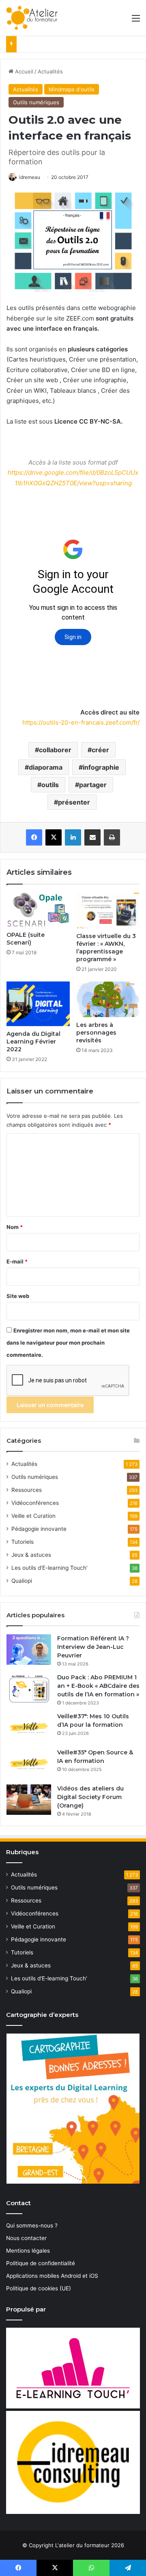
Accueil (23, 71)
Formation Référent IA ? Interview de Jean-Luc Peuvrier (93, 1647)
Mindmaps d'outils (72, 89)
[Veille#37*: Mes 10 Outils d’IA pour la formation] (29, 1727)
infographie (101, 767)
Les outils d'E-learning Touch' (49, 1568)
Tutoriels (23, 1542)
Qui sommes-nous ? (32, 2225)
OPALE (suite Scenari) (26, 939)
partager (93, 785)
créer (100, 750)
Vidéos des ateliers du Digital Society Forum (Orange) (90, 1797)
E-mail (17, 1261)
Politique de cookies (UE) (39, 2288)
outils (50, 785)
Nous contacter (26, 2238)
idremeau (30, 177)
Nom (15, 1227)
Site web (18, 1296)
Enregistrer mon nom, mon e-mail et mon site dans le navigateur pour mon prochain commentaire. (68, 1343)
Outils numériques (36, 102)
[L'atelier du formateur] (32, 18)
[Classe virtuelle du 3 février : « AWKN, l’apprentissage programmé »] (108, 910)
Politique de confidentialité (41, 2263)
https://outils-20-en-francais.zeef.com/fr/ (81, 722)
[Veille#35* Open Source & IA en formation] (29, 1764)
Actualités (50, 71)
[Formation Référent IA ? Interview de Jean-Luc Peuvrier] (29, 1650)
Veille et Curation (33, 1516)
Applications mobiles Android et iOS (52, 2276)
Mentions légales (28, 2251)
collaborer (55, 750)
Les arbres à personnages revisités (96, 1033)
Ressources (27, 1490)
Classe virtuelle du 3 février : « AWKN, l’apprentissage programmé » (106, 948)
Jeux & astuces (31, 1555)
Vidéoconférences (35, 1503)
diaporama (46, 767)
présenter (74, 802)
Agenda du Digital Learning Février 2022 (33, 1042)
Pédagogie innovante (39, 1529)
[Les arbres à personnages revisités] (108, 999)
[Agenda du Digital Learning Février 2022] (38, 1004)
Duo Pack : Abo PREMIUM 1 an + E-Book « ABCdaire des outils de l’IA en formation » (98, 1686)
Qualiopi (22, 1581)
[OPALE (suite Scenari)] (38, 910)
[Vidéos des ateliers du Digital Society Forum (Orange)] (29, 1800)
